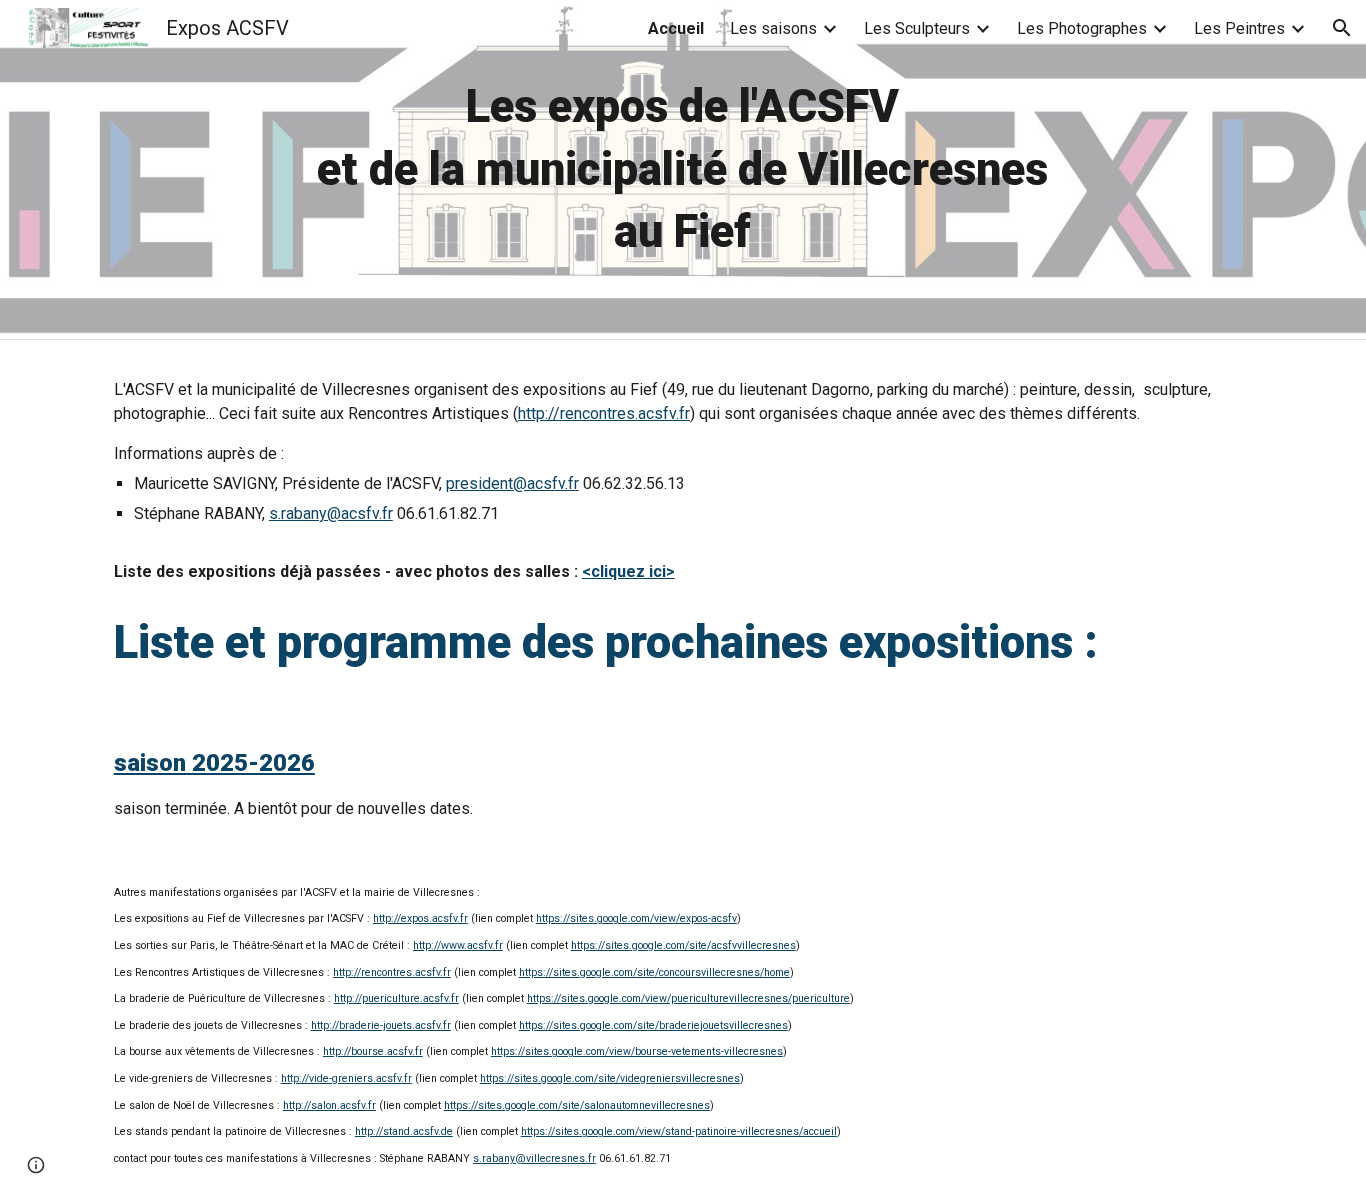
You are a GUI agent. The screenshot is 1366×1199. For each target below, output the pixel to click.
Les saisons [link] (773, 28)
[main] (683, 170)
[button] (1342, 28)
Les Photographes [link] (1082, 28)
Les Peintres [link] (1239, 28)
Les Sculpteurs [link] (917, 28)
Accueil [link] (676, 28)
